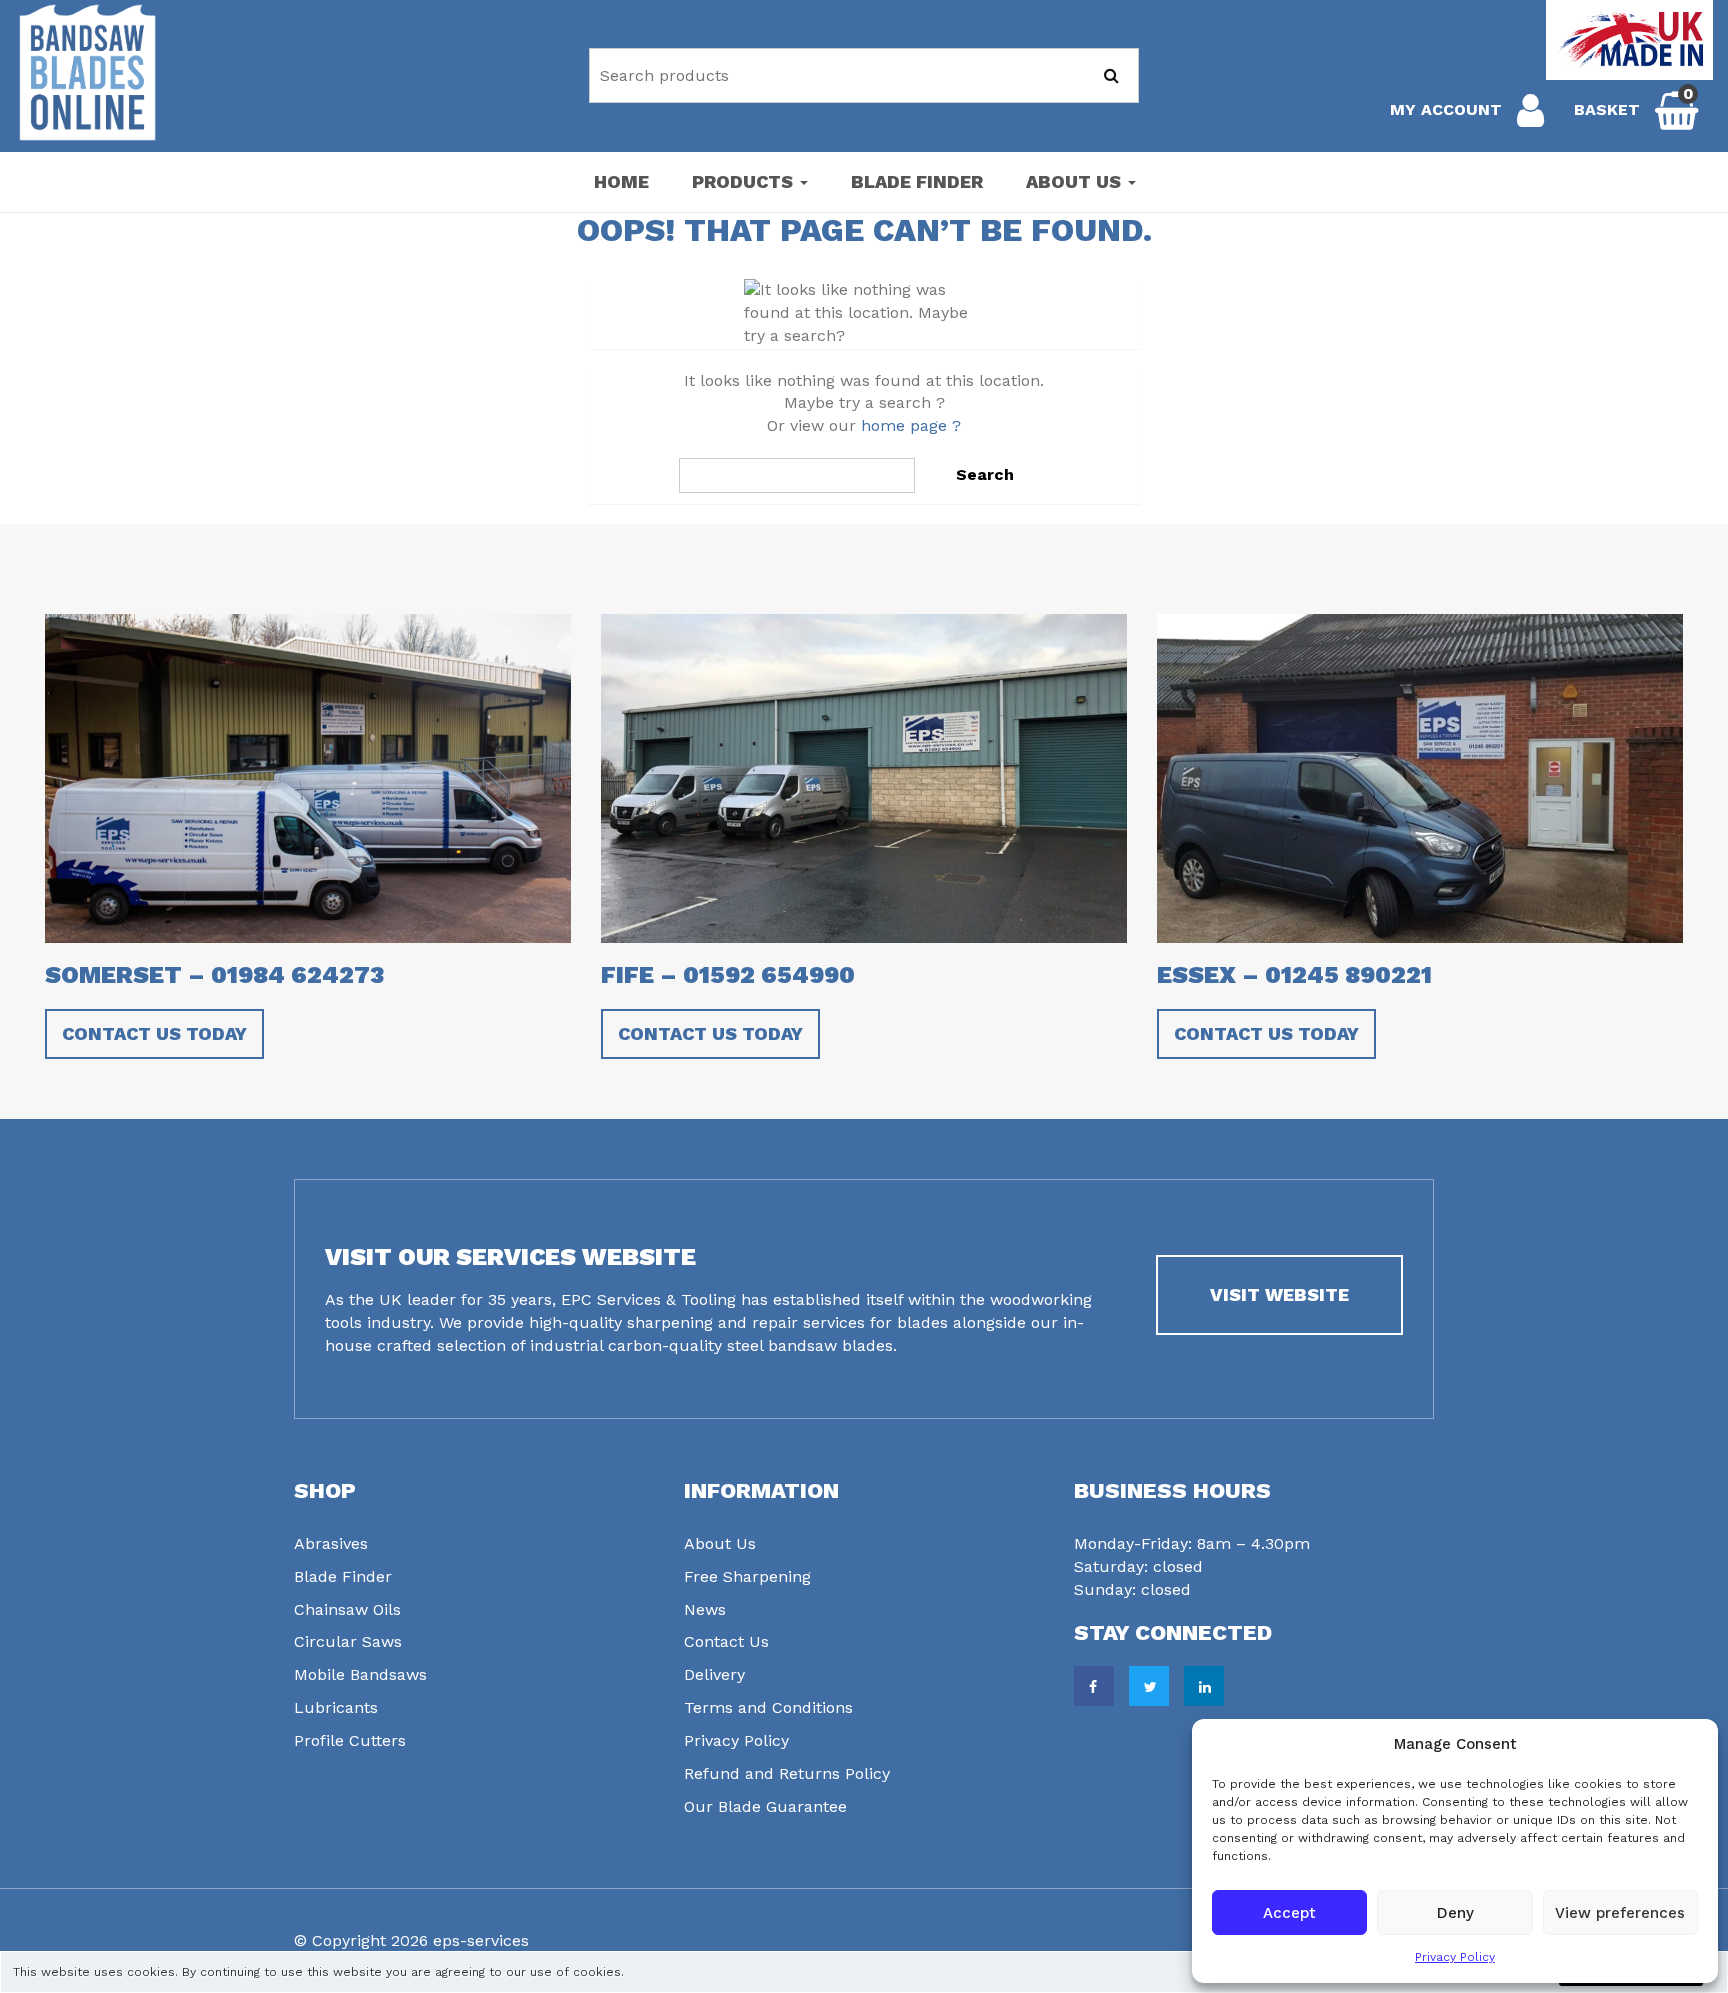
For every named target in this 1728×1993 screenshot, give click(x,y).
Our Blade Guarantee (765, 1806)
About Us (1076, 181)
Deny (1455, 1913)
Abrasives (331, 1543)
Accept (1289, 1913)
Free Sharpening (747, 1576)
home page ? (911, 425)
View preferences (1620, 1913)
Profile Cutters (350, 1740)
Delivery (714, 1674)
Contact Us (726, 1641)
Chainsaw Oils (347, 1609)
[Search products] (1111, 75)
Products (745, 181)
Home (621, 181)
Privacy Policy (1455, 1957)
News (705, 1609)
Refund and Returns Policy (787, 1773)
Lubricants (336, 1707)
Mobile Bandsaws (360, 1674)
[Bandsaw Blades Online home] (87, 72)
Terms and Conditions (768, 1707)
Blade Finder (917, 181)
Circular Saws (348, 1641)
